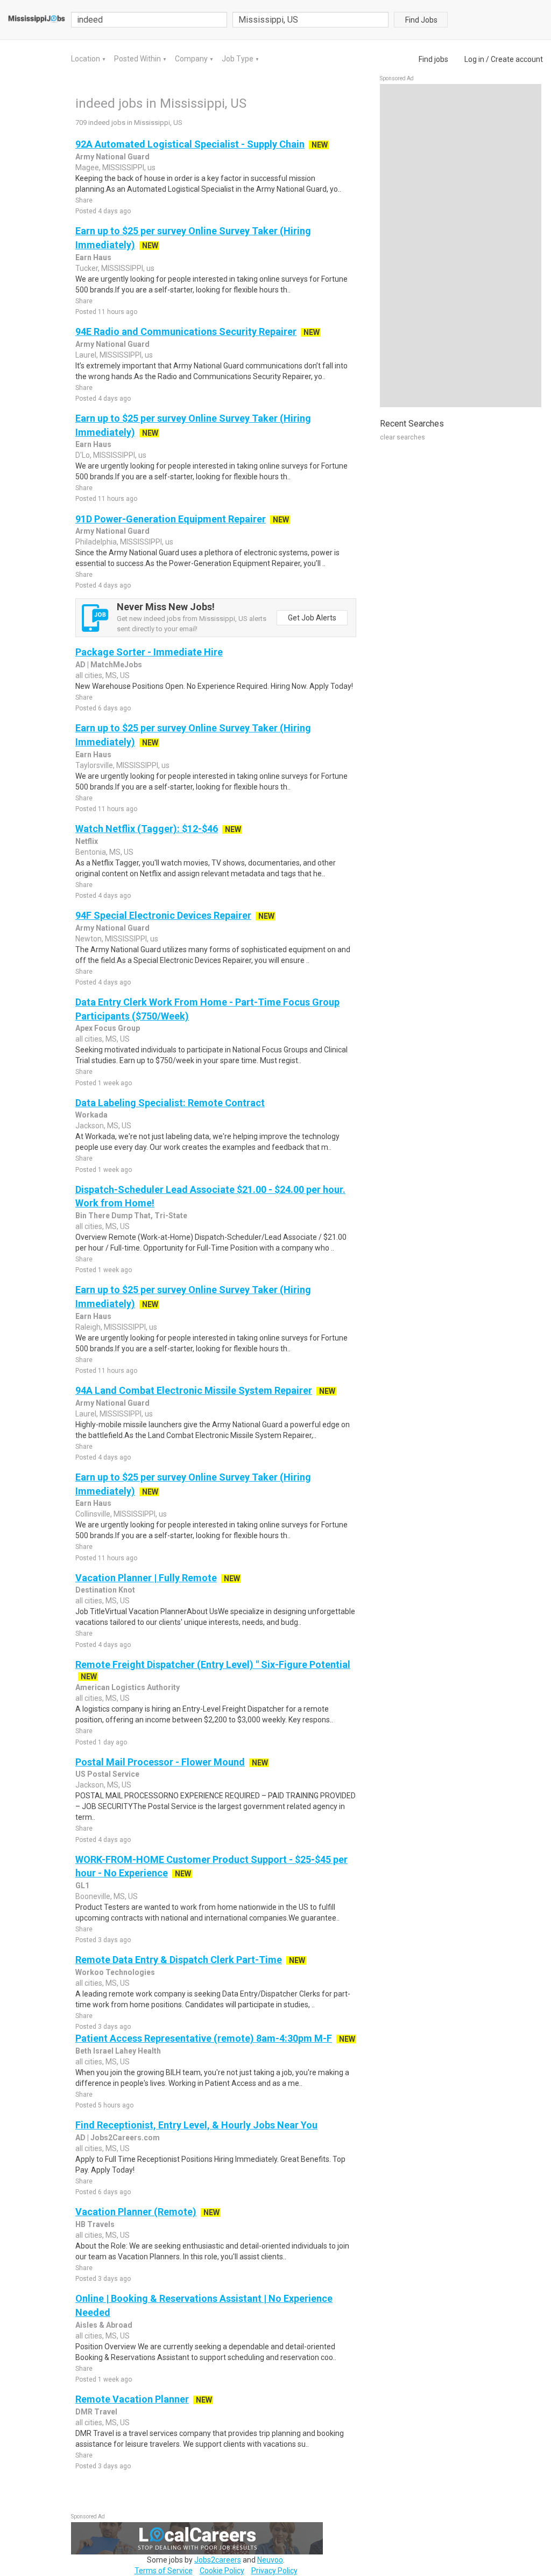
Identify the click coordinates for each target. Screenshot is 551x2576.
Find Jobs (421, 20)
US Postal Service (107, 1774)
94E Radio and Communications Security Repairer (186, 331)
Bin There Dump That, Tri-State (131, 1216)
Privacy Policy (274, 2571)
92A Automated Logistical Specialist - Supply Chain (190, 144)
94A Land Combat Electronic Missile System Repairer (194, 1390)
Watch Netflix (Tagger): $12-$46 (147, 829)
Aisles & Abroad (104, 2325)
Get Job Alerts (312, 618)
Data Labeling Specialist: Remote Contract (170, 1103)
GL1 (82, 1886)
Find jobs (433, 59)
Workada (91, 1115)
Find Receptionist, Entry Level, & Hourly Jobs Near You (196, 2125)
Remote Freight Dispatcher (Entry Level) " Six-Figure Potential (213, 1664)
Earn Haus (93, 257)
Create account (517, 59)
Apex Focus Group (108, 1028)
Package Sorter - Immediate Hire (149, 652)
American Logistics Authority (128, 1687)
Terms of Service (164, 2571)
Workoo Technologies (115, 1972)
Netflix (87, 841)
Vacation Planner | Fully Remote (146, 1578)
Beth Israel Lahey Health (118, 2051)
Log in (474, 59)
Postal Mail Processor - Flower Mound (160, 1762)
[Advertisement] (461, 246)
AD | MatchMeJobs (109, 665)
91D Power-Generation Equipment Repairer (171, 519)
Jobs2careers (218, 2560)
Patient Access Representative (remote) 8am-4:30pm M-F (204, 2038)
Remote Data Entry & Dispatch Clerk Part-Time (179, 1960)
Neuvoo (270, 2560)
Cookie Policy (222, 2571)
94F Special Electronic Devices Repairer (163, 915)
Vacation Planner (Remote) (136, 2212)
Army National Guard (112, 157)
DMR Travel (96, 2412)
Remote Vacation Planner (132, 2399)
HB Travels (95, 2224)
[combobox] (310, 20)
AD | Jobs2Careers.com (118, 2138)
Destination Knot (105, 1590)
